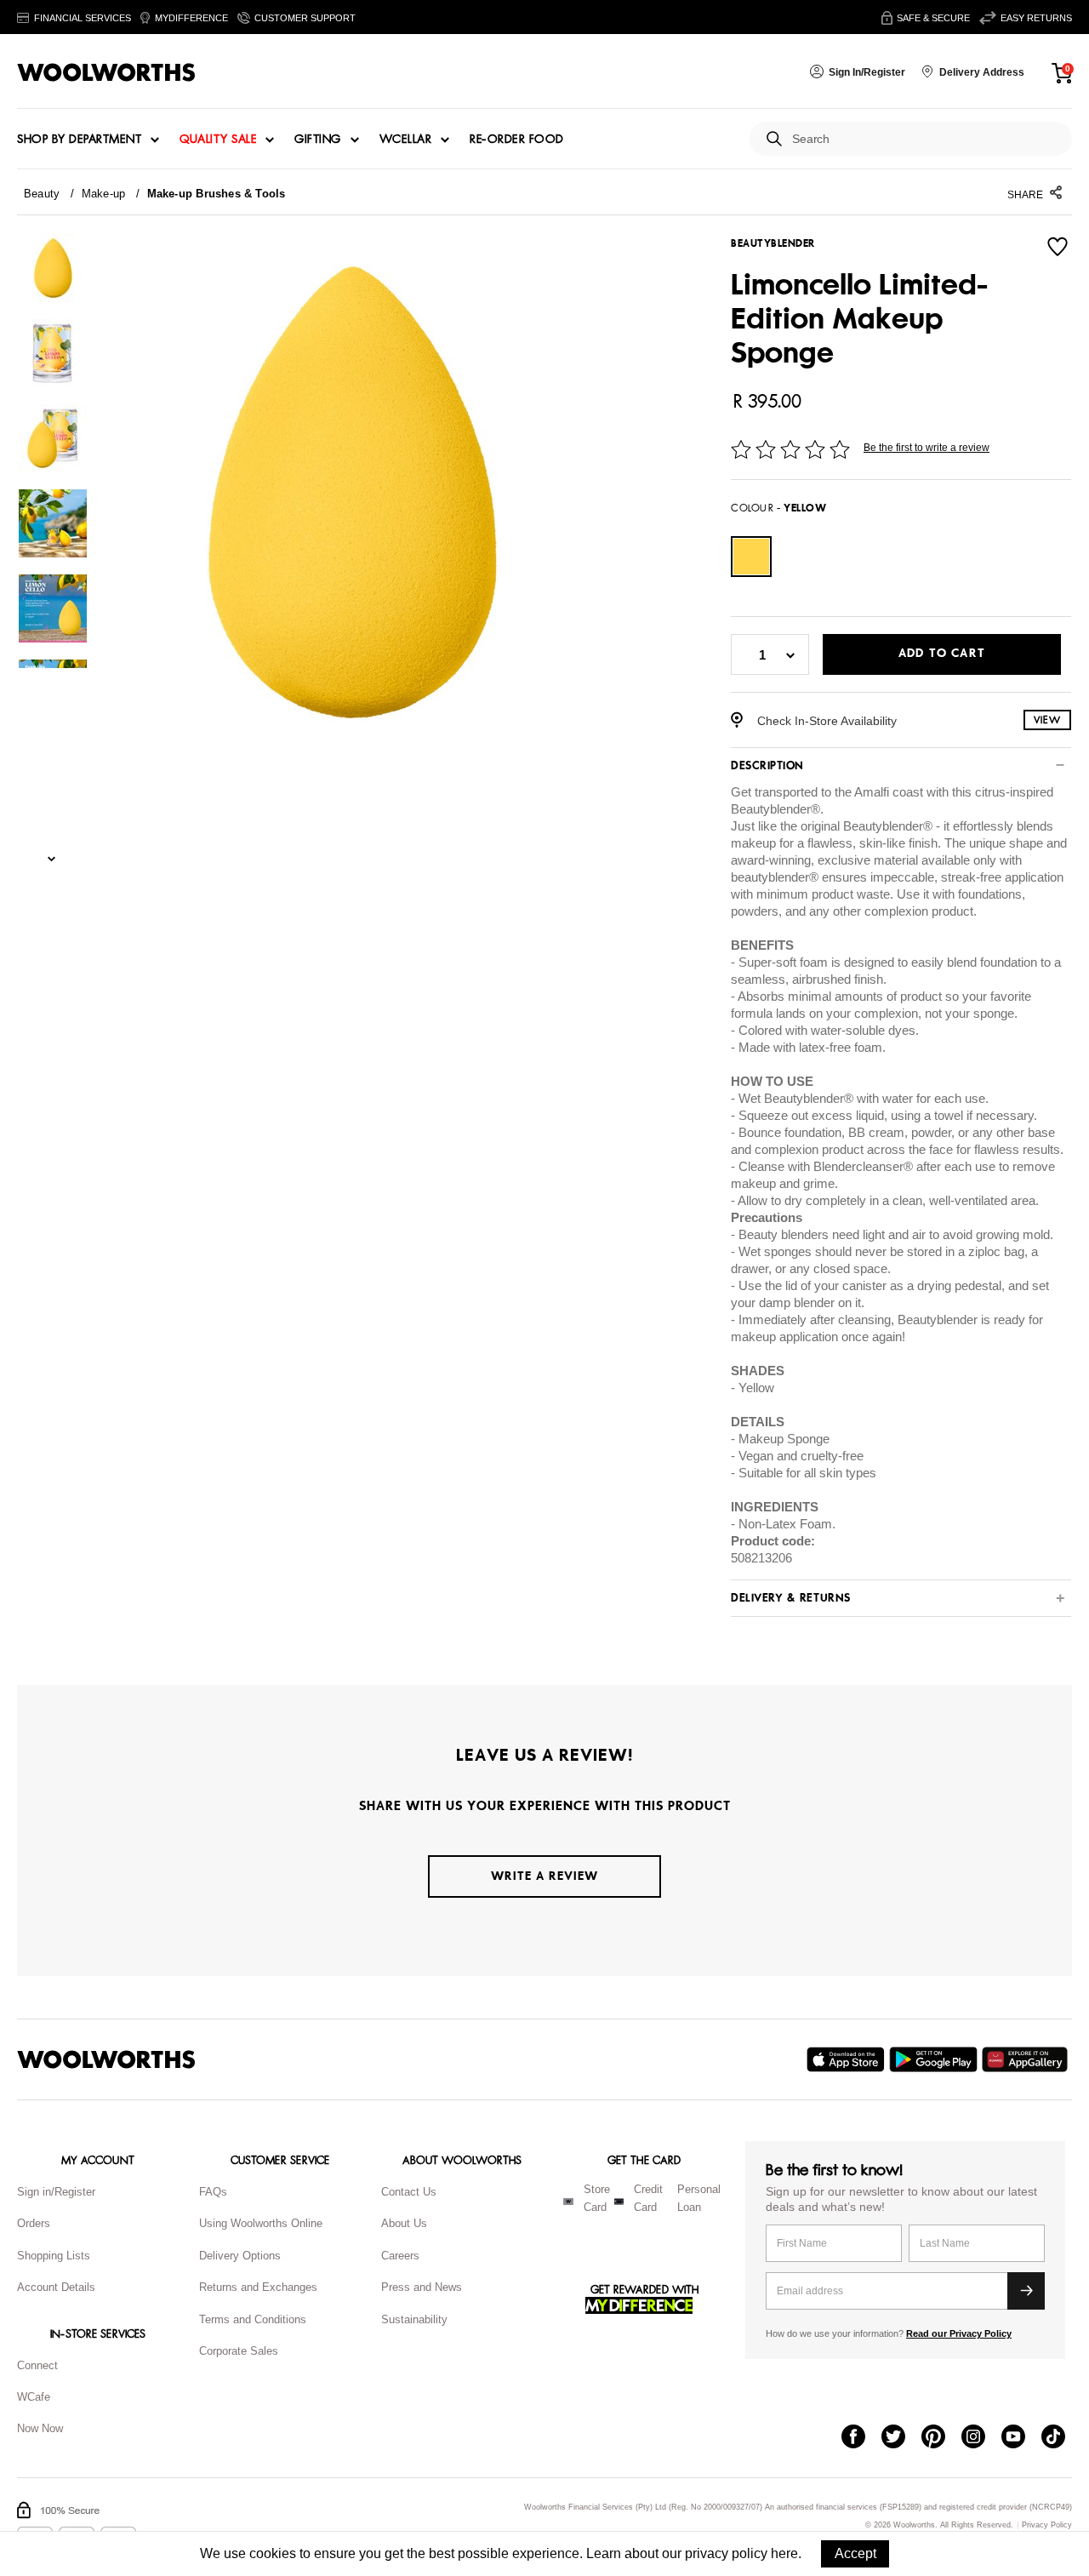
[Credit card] (619, 2202)
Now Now (40, 2428)
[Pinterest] (941, 2438)
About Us (404, 2223)
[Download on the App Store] (848, 2059)
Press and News (422, 2287)
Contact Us (409, 2192)
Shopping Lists (54, 2256)
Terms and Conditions (253, 2319)
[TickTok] (1061, 2438)
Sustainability (414, 2319)
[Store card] (568, 2202)
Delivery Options (240, 2256)
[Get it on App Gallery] (1027, 2059)
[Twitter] (901, 2438)
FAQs (213, 2192)
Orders (34, 2223)
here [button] (784, 2553)
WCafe (34, 2397)
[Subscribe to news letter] (1026, 2291)
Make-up (104, 194)
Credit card (648, 2198)
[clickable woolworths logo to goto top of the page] (106, 2059)
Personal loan (699, 2198)
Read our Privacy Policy (959, 2333)
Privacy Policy (1047, 2525)
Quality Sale (218, 140)
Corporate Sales (239, 2351)
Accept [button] (855, 2553)
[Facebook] (861, 2438)
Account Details (56, 2287)
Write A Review (544, 1876)
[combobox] (925, 139)
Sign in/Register (56, 2192)
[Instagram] (981, 2438)
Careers (400, 2256)
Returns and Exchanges (258, 2287)
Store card (597, 2198)
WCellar (406, 140)
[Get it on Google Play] (935, 2059)
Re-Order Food (517, 140)
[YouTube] (1021, 2438)
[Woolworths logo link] (106, 72)
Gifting (318, 140)
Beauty (42, 194)
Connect (37, 2365)
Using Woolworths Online (261, 2223)
